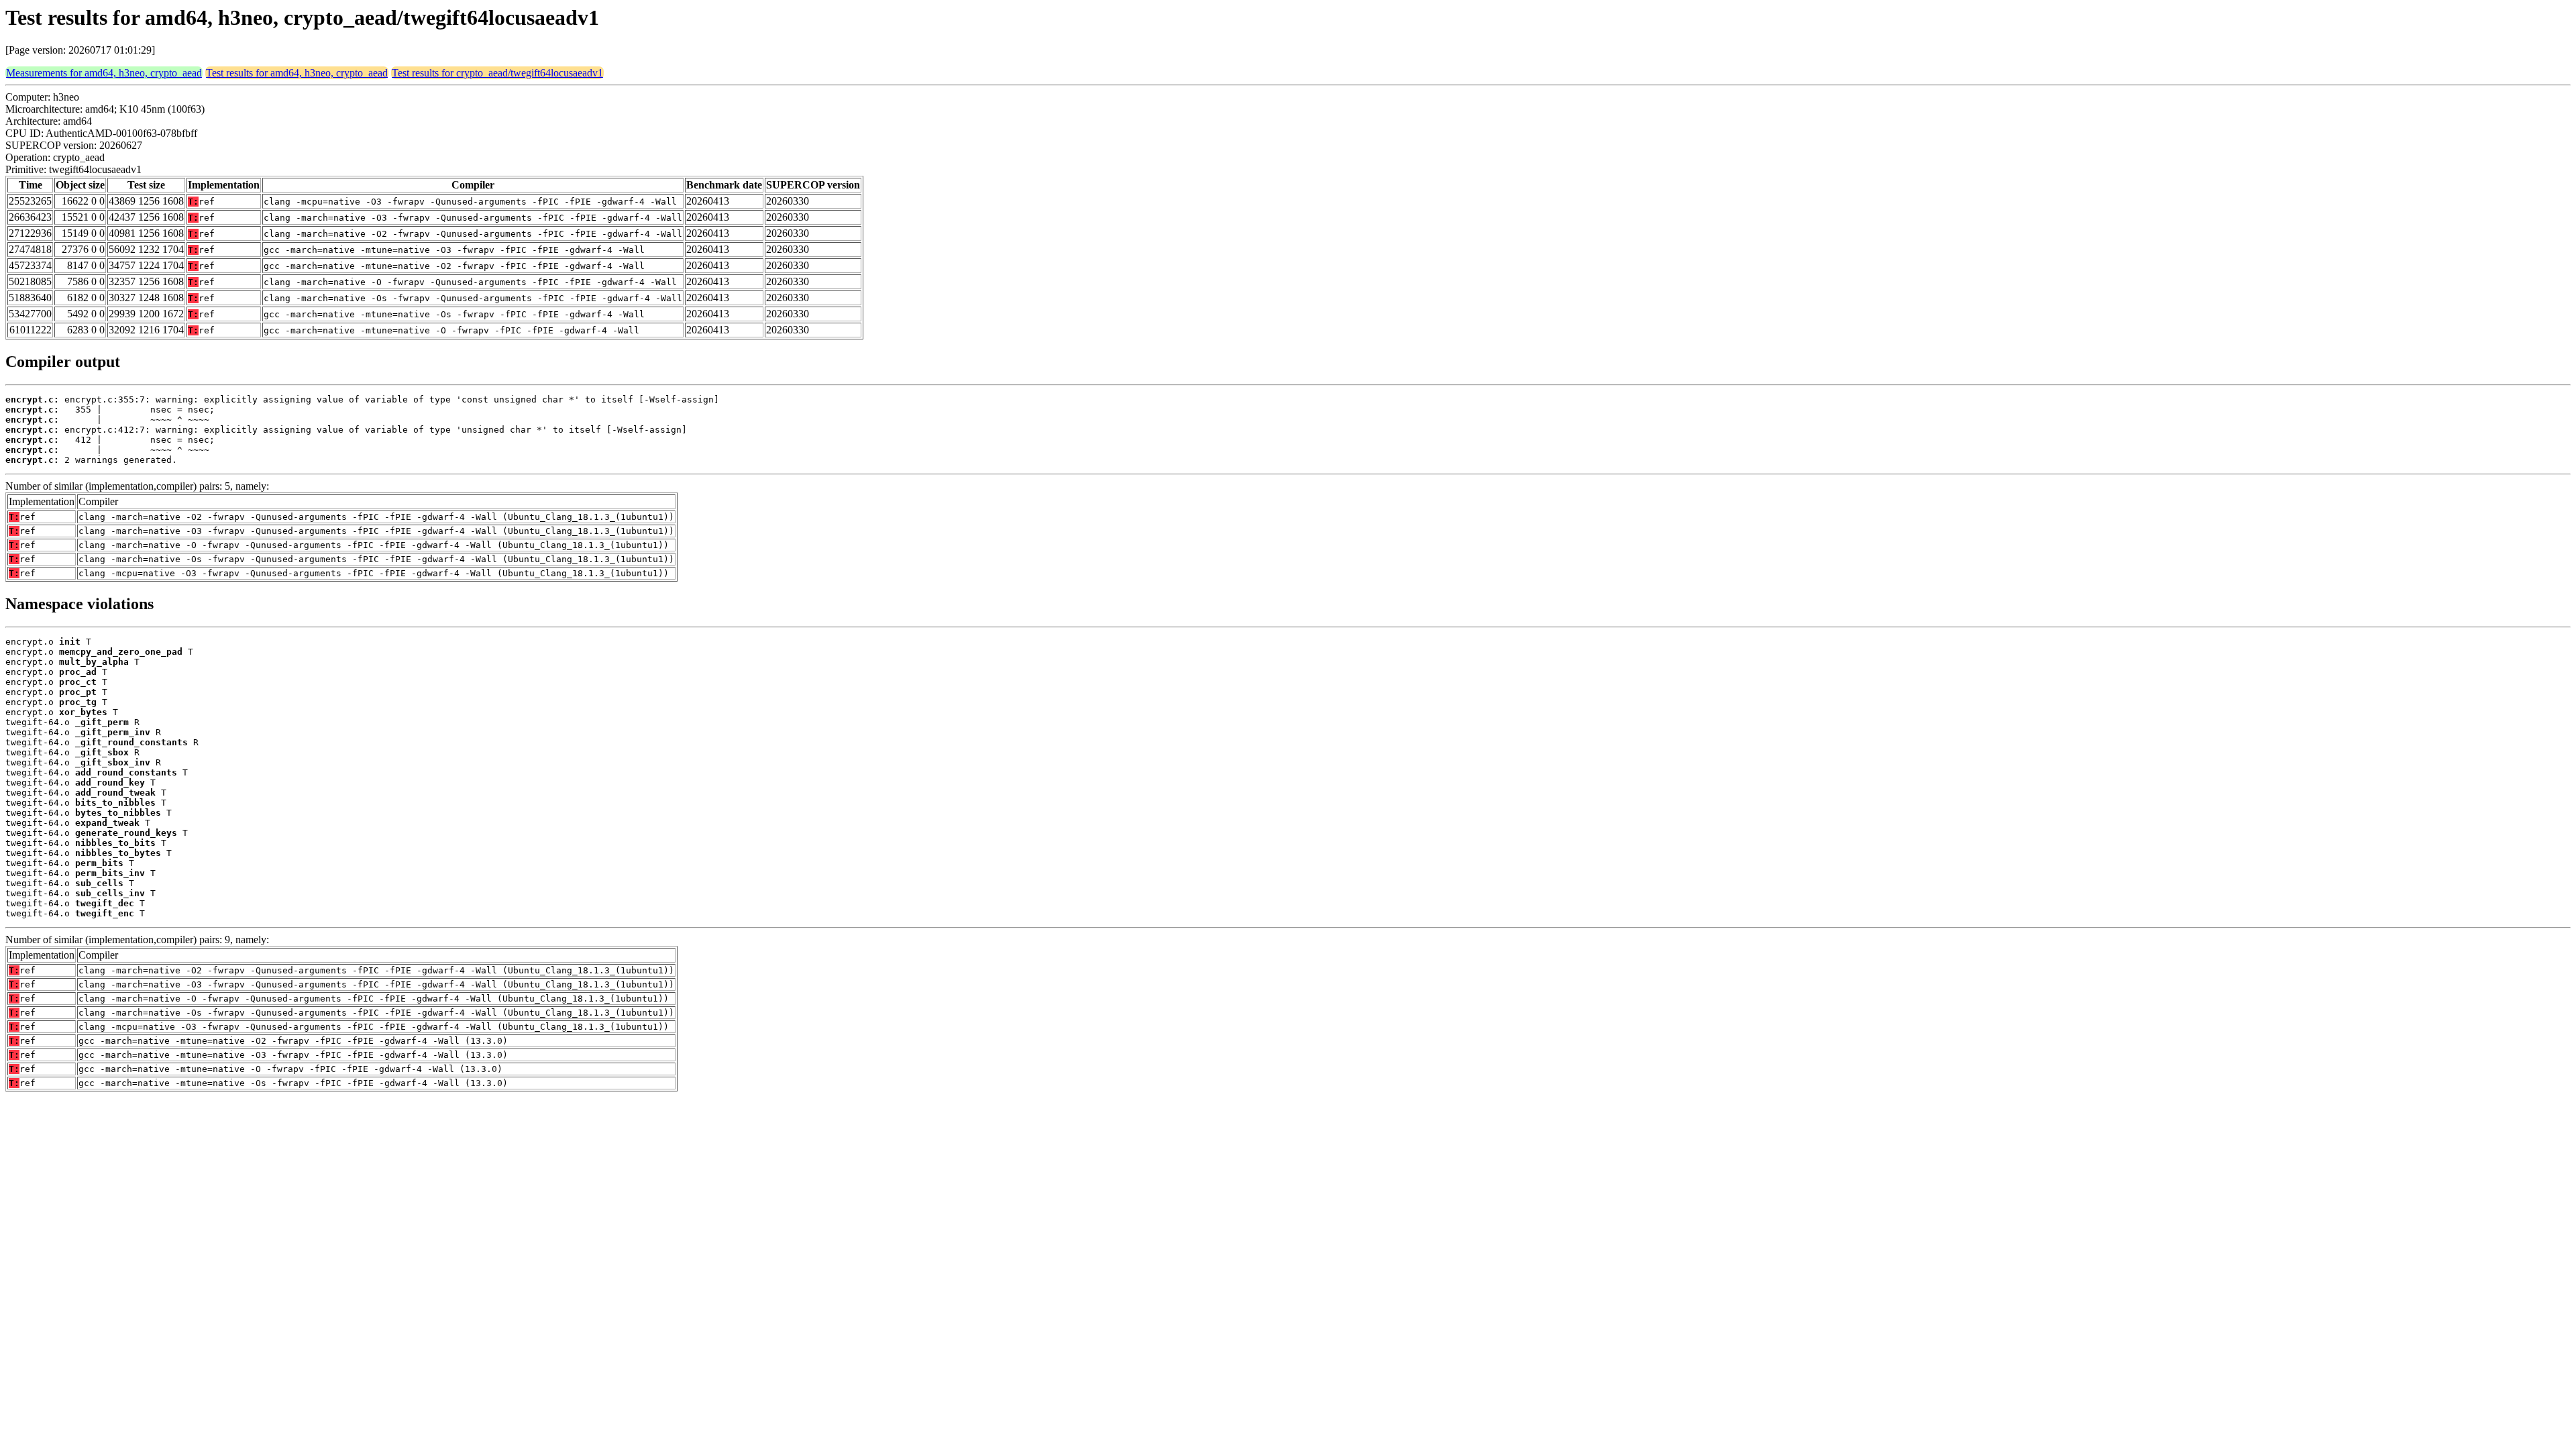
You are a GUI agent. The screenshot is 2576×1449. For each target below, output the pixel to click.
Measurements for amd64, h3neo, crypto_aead (104, 73)
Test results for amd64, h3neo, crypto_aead (297, 73)
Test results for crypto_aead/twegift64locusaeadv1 (497, 73)
